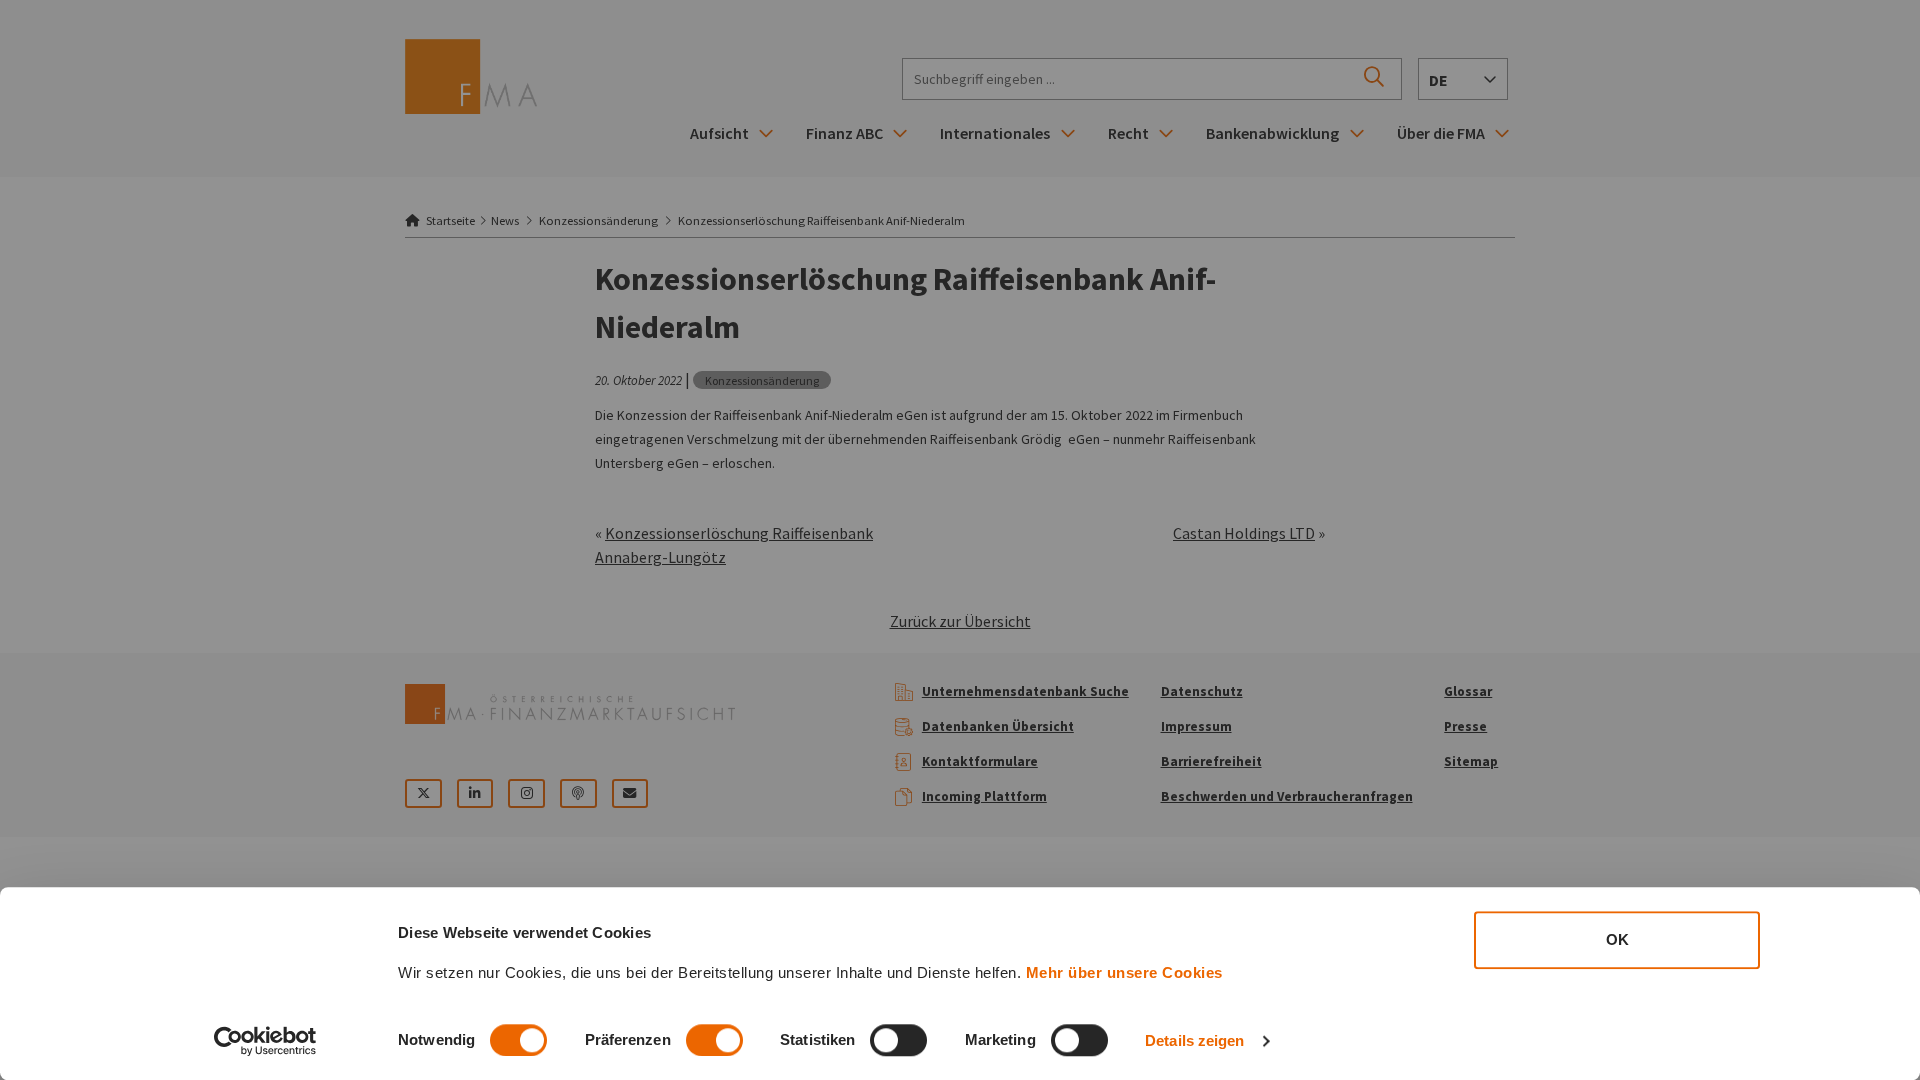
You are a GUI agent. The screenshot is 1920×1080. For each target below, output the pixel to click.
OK (1617, 939)
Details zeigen (1194, 1040)
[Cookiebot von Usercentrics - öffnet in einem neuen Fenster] (265, 1041)
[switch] (714, 1040)
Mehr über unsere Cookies (1124, 972)
